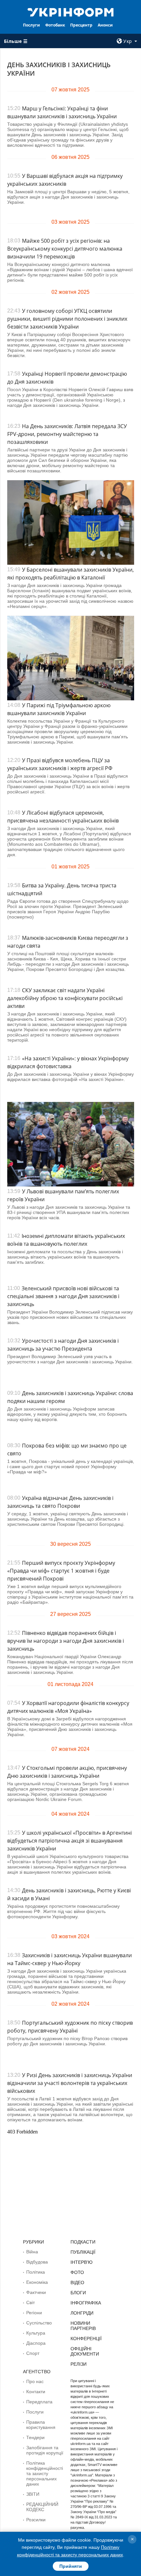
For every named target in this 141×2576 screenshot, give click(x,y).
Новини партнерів (83, 2326)
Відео (77, 2282)
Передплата (39, 2402)
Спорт (33, 2353)
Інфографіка (86, 2303)
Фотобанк (55, 25)
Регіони (34, 2313)
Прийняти (71, 2566)
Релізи (79, 2364)
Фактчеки (36, 2292)
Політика (36, 2272)
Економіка (37, 2282)
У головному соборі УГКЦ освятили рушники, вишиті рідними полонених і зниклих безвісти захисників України (67, 319)
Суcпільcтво (39, 2323)
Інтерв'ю (81, 2262)
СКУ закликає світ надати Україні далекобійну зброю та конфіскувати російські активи (65, 998)
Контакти (36, 2392)
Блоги (78, 2293)
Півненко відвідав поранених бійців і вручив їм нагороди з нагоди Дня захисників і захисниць (66, 1641)
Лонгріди (82, 2313)
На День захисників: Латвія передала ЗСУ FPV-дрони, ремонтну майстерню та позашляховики (67, 434)
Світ (30, 2302)
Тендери (35, 2437)
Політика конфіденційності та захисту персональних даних (45, 2473)
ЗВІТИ (33, 2494)
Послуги (31, 25)
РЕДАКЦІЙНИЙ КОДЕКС (42, 2507)
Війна (32, 2252)
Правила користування (41, 2425)
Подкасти (83, 2242)
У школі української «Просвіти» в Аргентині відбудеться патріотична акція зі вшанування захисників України (70, 1841)
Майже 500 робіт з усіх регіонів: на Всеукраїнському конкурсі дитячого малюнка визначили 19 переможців (65, 249)
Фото (77, 2272)
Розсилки (36, 2520)
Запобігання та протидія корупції (45, 2450)
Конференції (86, 2339)
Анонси (105, 25)
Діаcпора (36, 2343)
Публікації (83, 2252)
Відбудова (37, 2262)
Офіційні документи (85, 2351)
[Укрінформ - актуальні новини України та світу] (71, 12)
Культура (36, 2333)
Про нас (35, 2381)
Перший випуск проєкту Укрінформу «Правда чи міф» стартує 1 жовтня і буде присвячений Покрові (61, 1571)
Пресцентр (81, 25)
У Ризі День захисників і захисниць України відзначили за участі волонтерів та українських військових (70, 2083)
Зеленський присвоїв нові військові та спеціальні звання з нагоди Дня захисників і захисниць (63, 1296)
